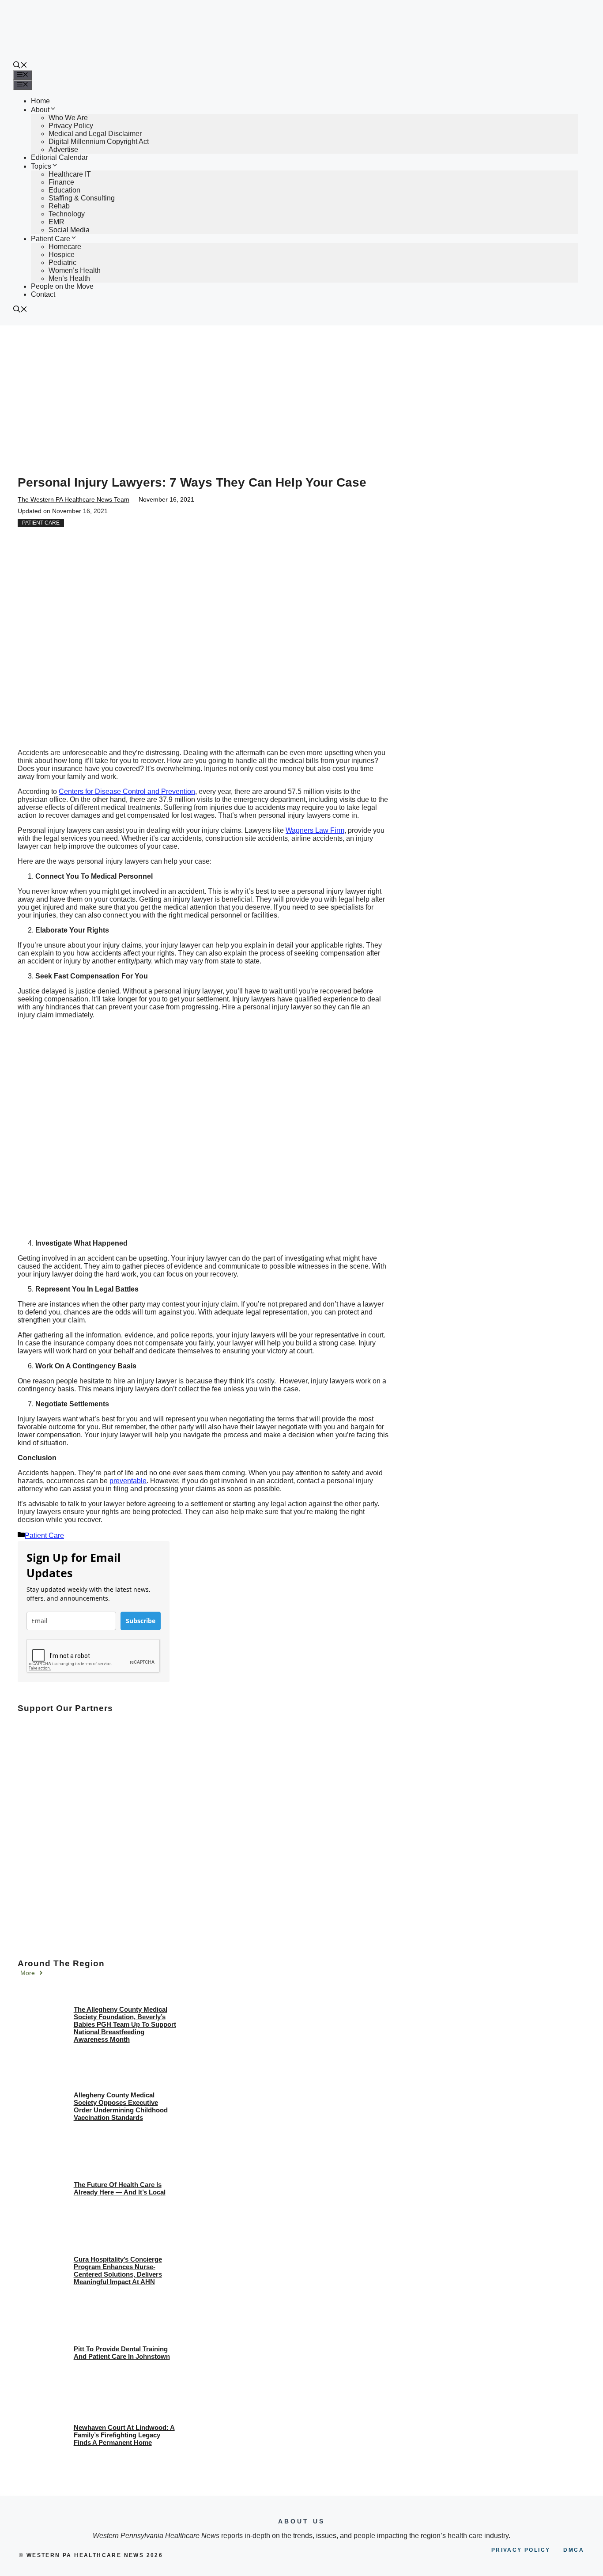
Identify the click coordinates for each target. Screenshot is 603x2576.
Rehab (59, 206)
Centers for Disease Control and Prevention (127, 791)
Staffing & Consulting (82, 198)
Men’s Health (69, 278)
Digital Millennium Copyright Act (99, 142)
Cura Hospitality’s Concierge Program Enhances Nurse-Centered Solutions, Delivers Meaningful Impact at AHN (118, 2270)
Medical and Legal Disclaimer (95, 134)
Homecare (65, 247)
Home (40, 101)
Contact (43, 294)
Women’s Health (75, 270)
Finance (61, 182)
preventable (128, 1481)
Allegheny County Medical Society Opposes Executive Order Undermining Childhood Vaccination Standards (121, 2106)
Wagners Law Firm (315, 830)
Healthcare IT (70, 174)
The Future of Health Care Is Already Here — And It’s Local (120, 2188)
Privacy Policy (71, 126)
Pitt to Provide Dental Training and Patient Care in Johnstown (122, 2353)
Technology (67, 214)
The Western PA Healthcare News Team (73, 499)
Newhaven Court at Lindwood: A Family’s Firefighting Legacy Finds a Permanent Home (124, 2435)
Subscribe (141, 1621)
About (40, 110)
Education (64, 190)
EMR (57, 222)
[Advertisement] (301, 392)
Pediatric (62, 263)
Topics (41, 166)
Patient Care (51, 239)
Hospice (62, 255)
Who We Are (68, 118)
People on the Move (62, 286)
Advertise (63, 149)
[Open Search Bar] (20, 66)
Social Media (69, 230)
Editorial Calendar (59, 157)
